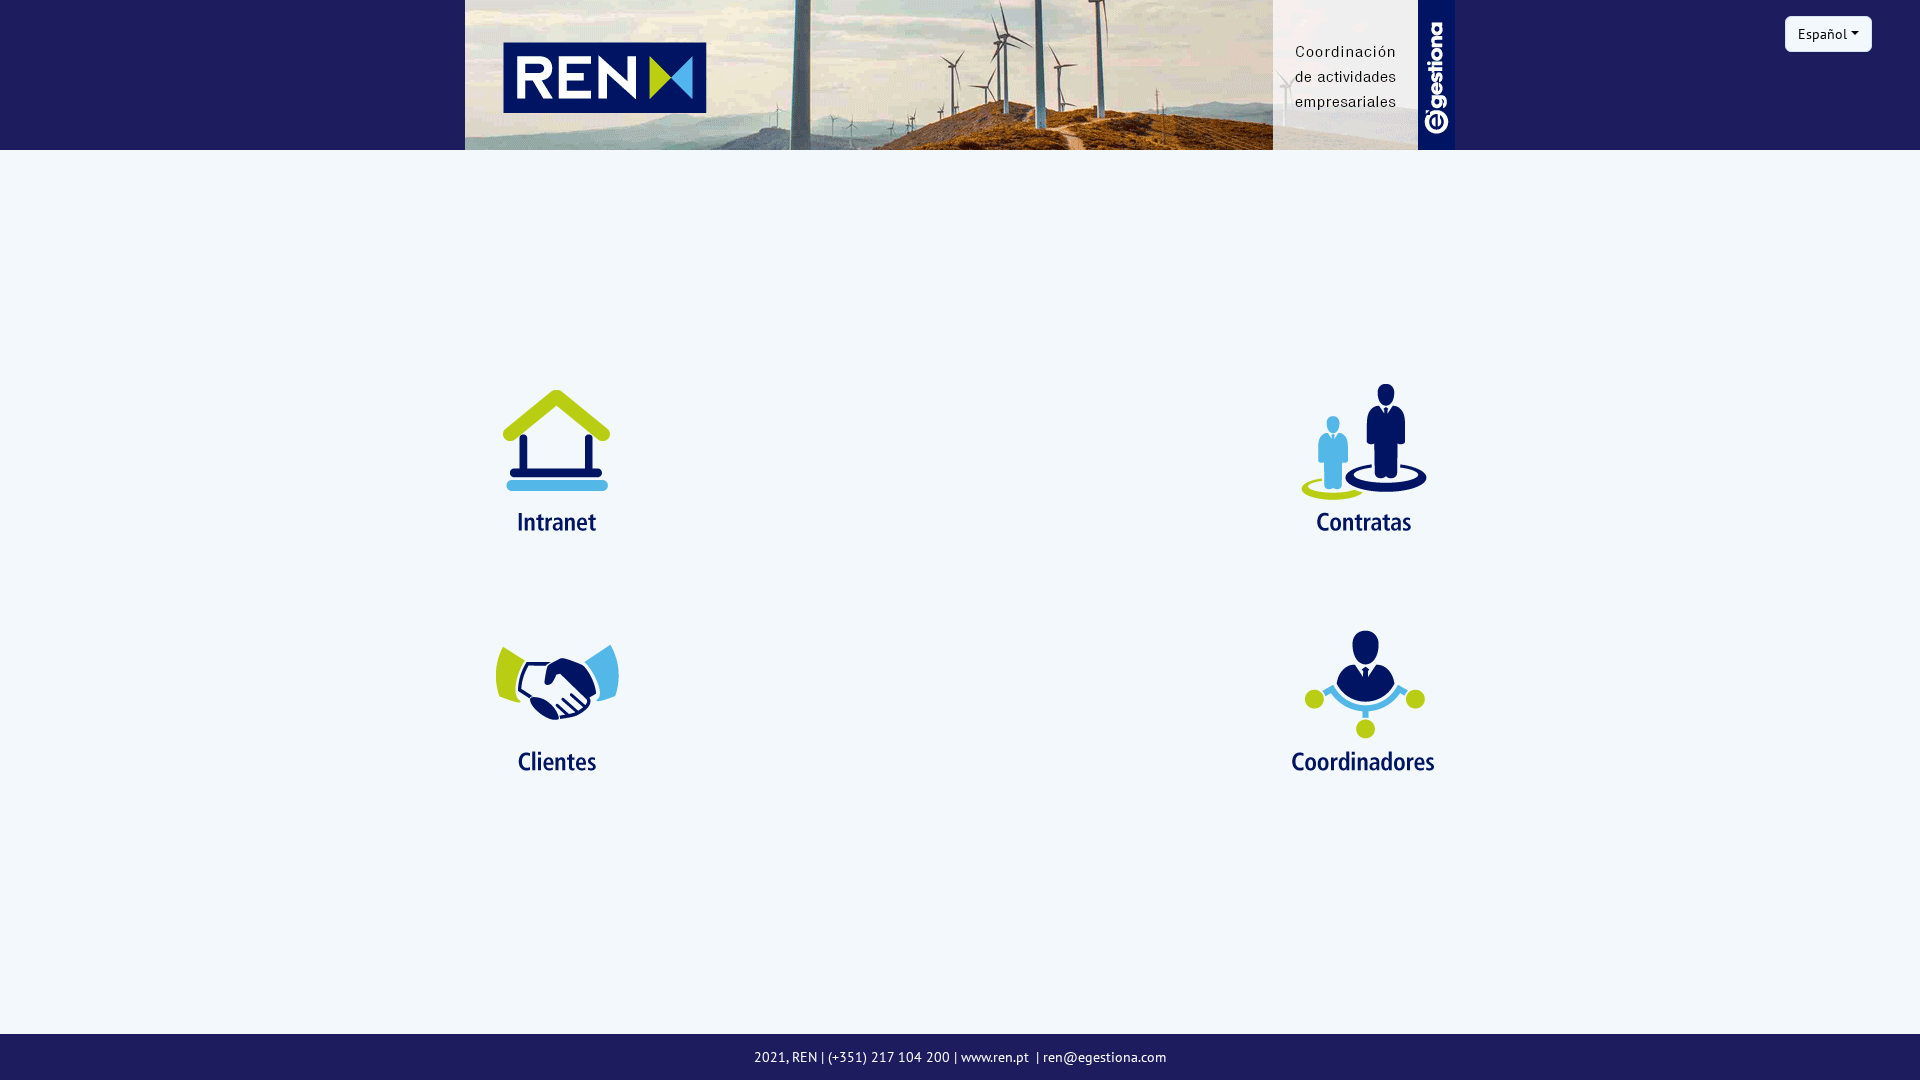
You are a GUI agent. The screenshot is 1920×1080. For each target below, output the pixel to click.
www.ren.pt (997, 1056)
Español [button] (1822, 33)
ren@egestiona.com (1104, 1056)
